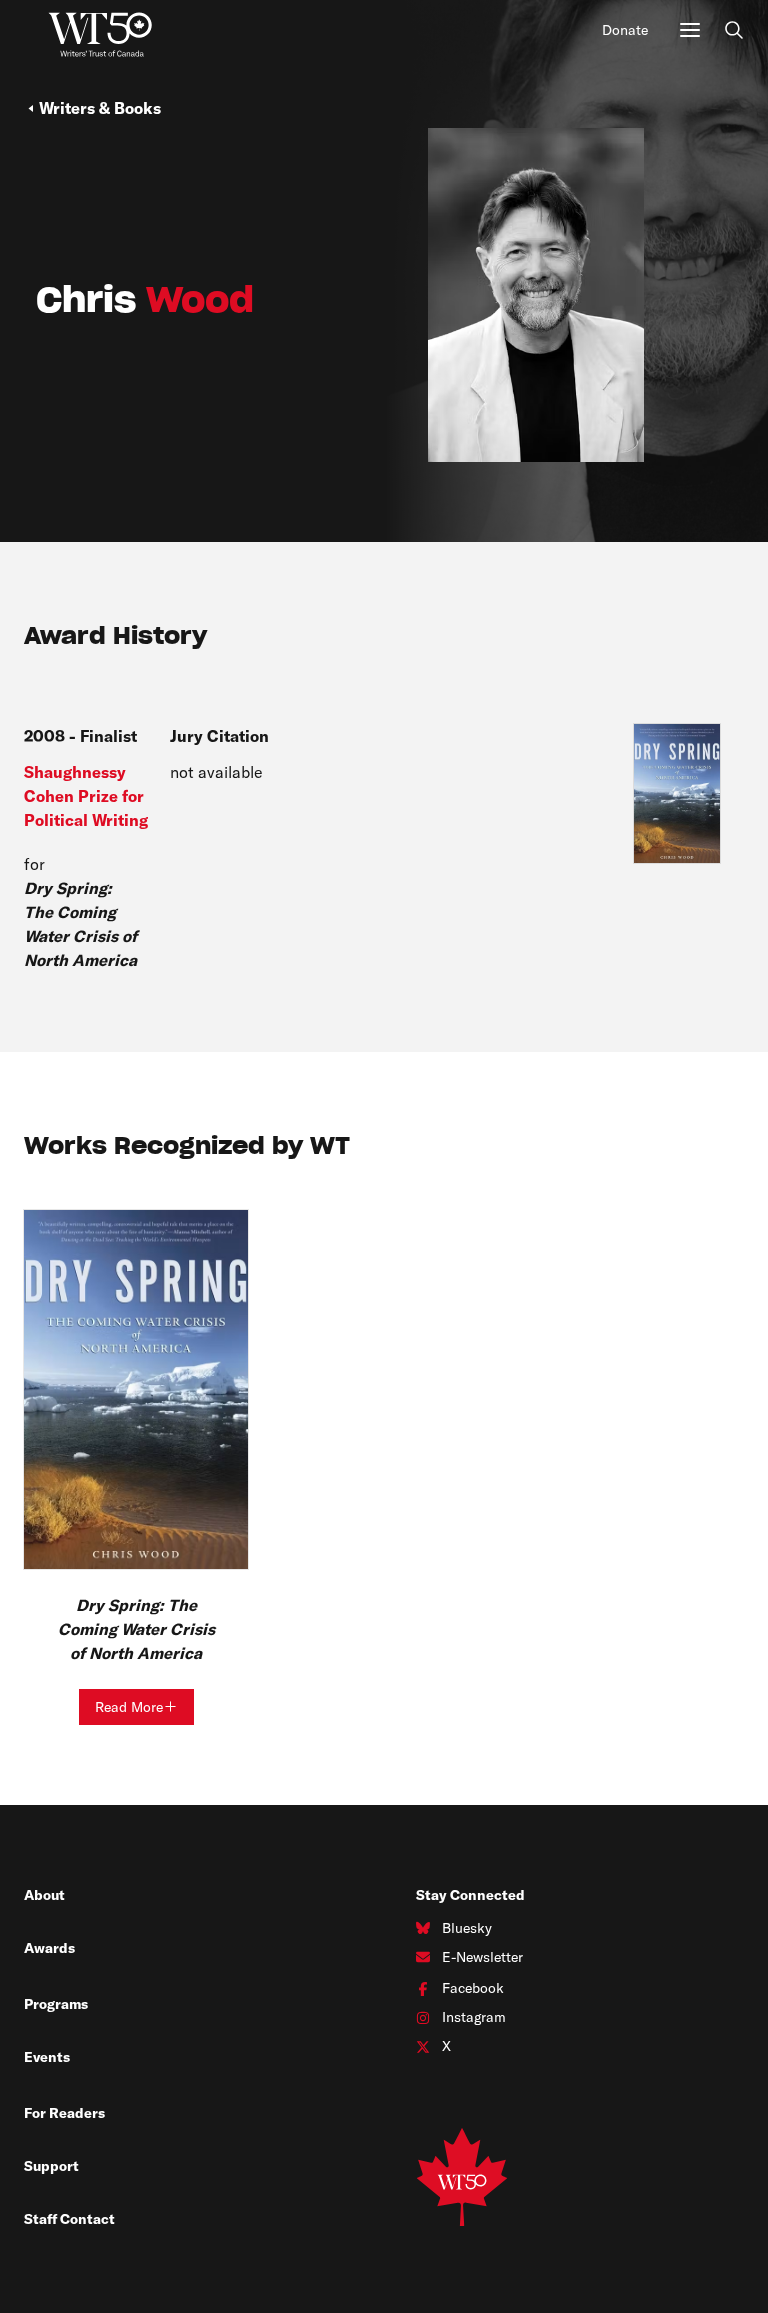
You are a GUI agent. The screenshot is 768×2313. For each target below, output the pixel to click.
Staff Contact (69, 2219)
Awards (49, 1948)
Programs (56, 2004)
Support (51, 2166)
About (44, 1895)
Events (47, 2057)
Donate (625, 30)
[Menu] (690, 30)
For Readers (64, 2113)
